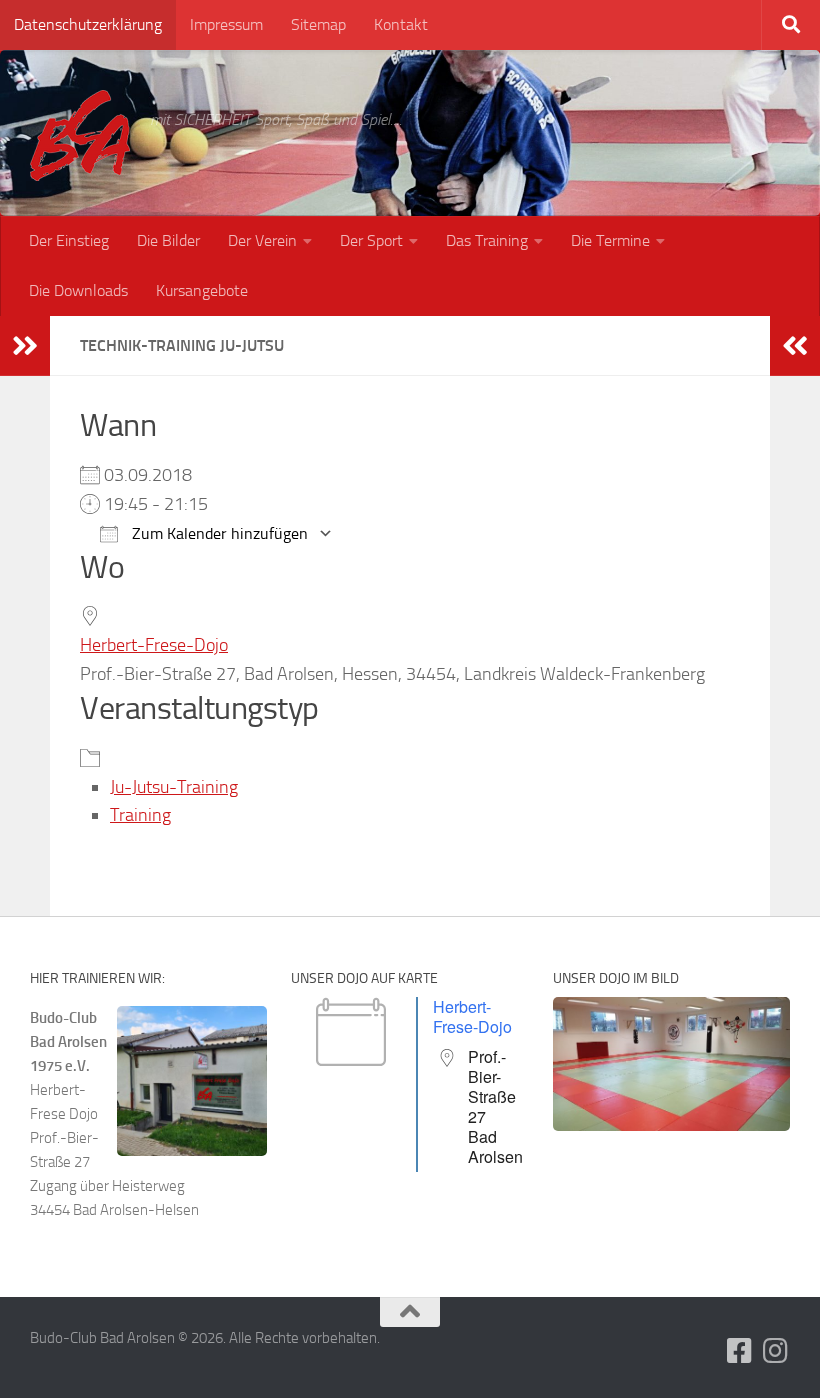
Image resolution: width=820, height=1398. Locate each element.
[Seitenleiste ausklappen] (25, 346)
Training (140, 815)
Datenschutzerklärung (88, 24)
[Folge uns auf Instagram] (776, 1351)
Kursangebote (202, 290)
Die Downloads (78, 290)
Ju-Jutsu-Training (174, 787)
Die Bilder (168, 240)
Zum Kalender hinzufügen (218, 533)
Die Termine (610, 240)
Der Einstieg (69, 240)
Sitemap (318, 24)
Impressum (226, 24)
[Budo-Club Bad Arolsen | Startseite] (80, 135)
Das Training (487, 240)
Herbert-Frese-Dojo (154, 645)
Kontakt (401, 24)
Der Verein (262, 240)
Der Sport (371, 240)
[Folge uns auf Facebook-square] (740, 1351)
